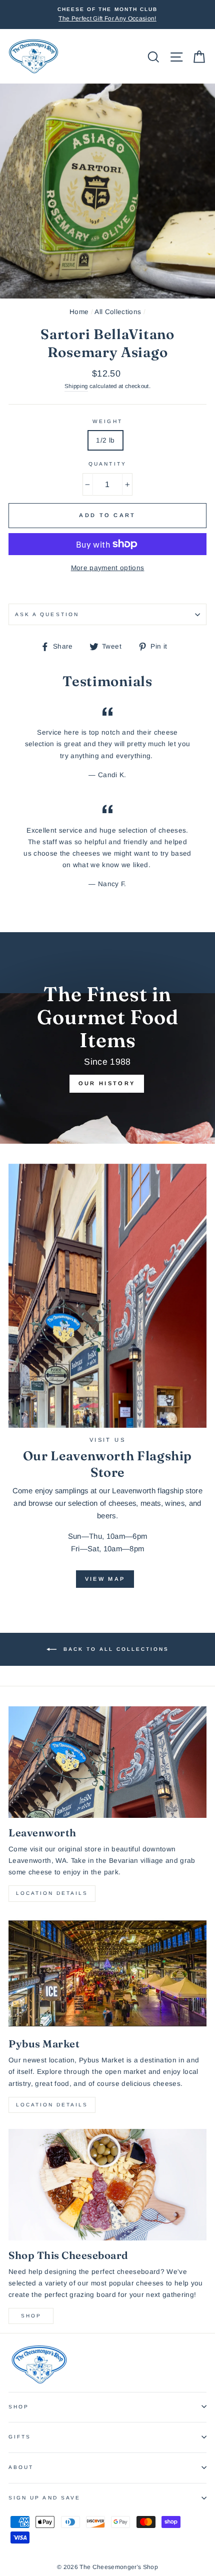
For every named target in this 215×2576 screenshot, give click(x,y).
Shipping (76, 386)
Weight (107, 421)
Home (79, 312)
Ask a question (47, 614)
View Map (105, 1579)
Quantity (107, 464)
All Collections (118, 312)
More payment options (108, 568)
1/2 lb (105, 440)
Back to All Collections (115, 1649)
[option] (107, 15)
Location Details (52, 1893)
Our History (107, 1083)
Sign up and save (44, 2498)
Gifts (20, 2437)
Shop (31, 2316)
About (21, 2467)
